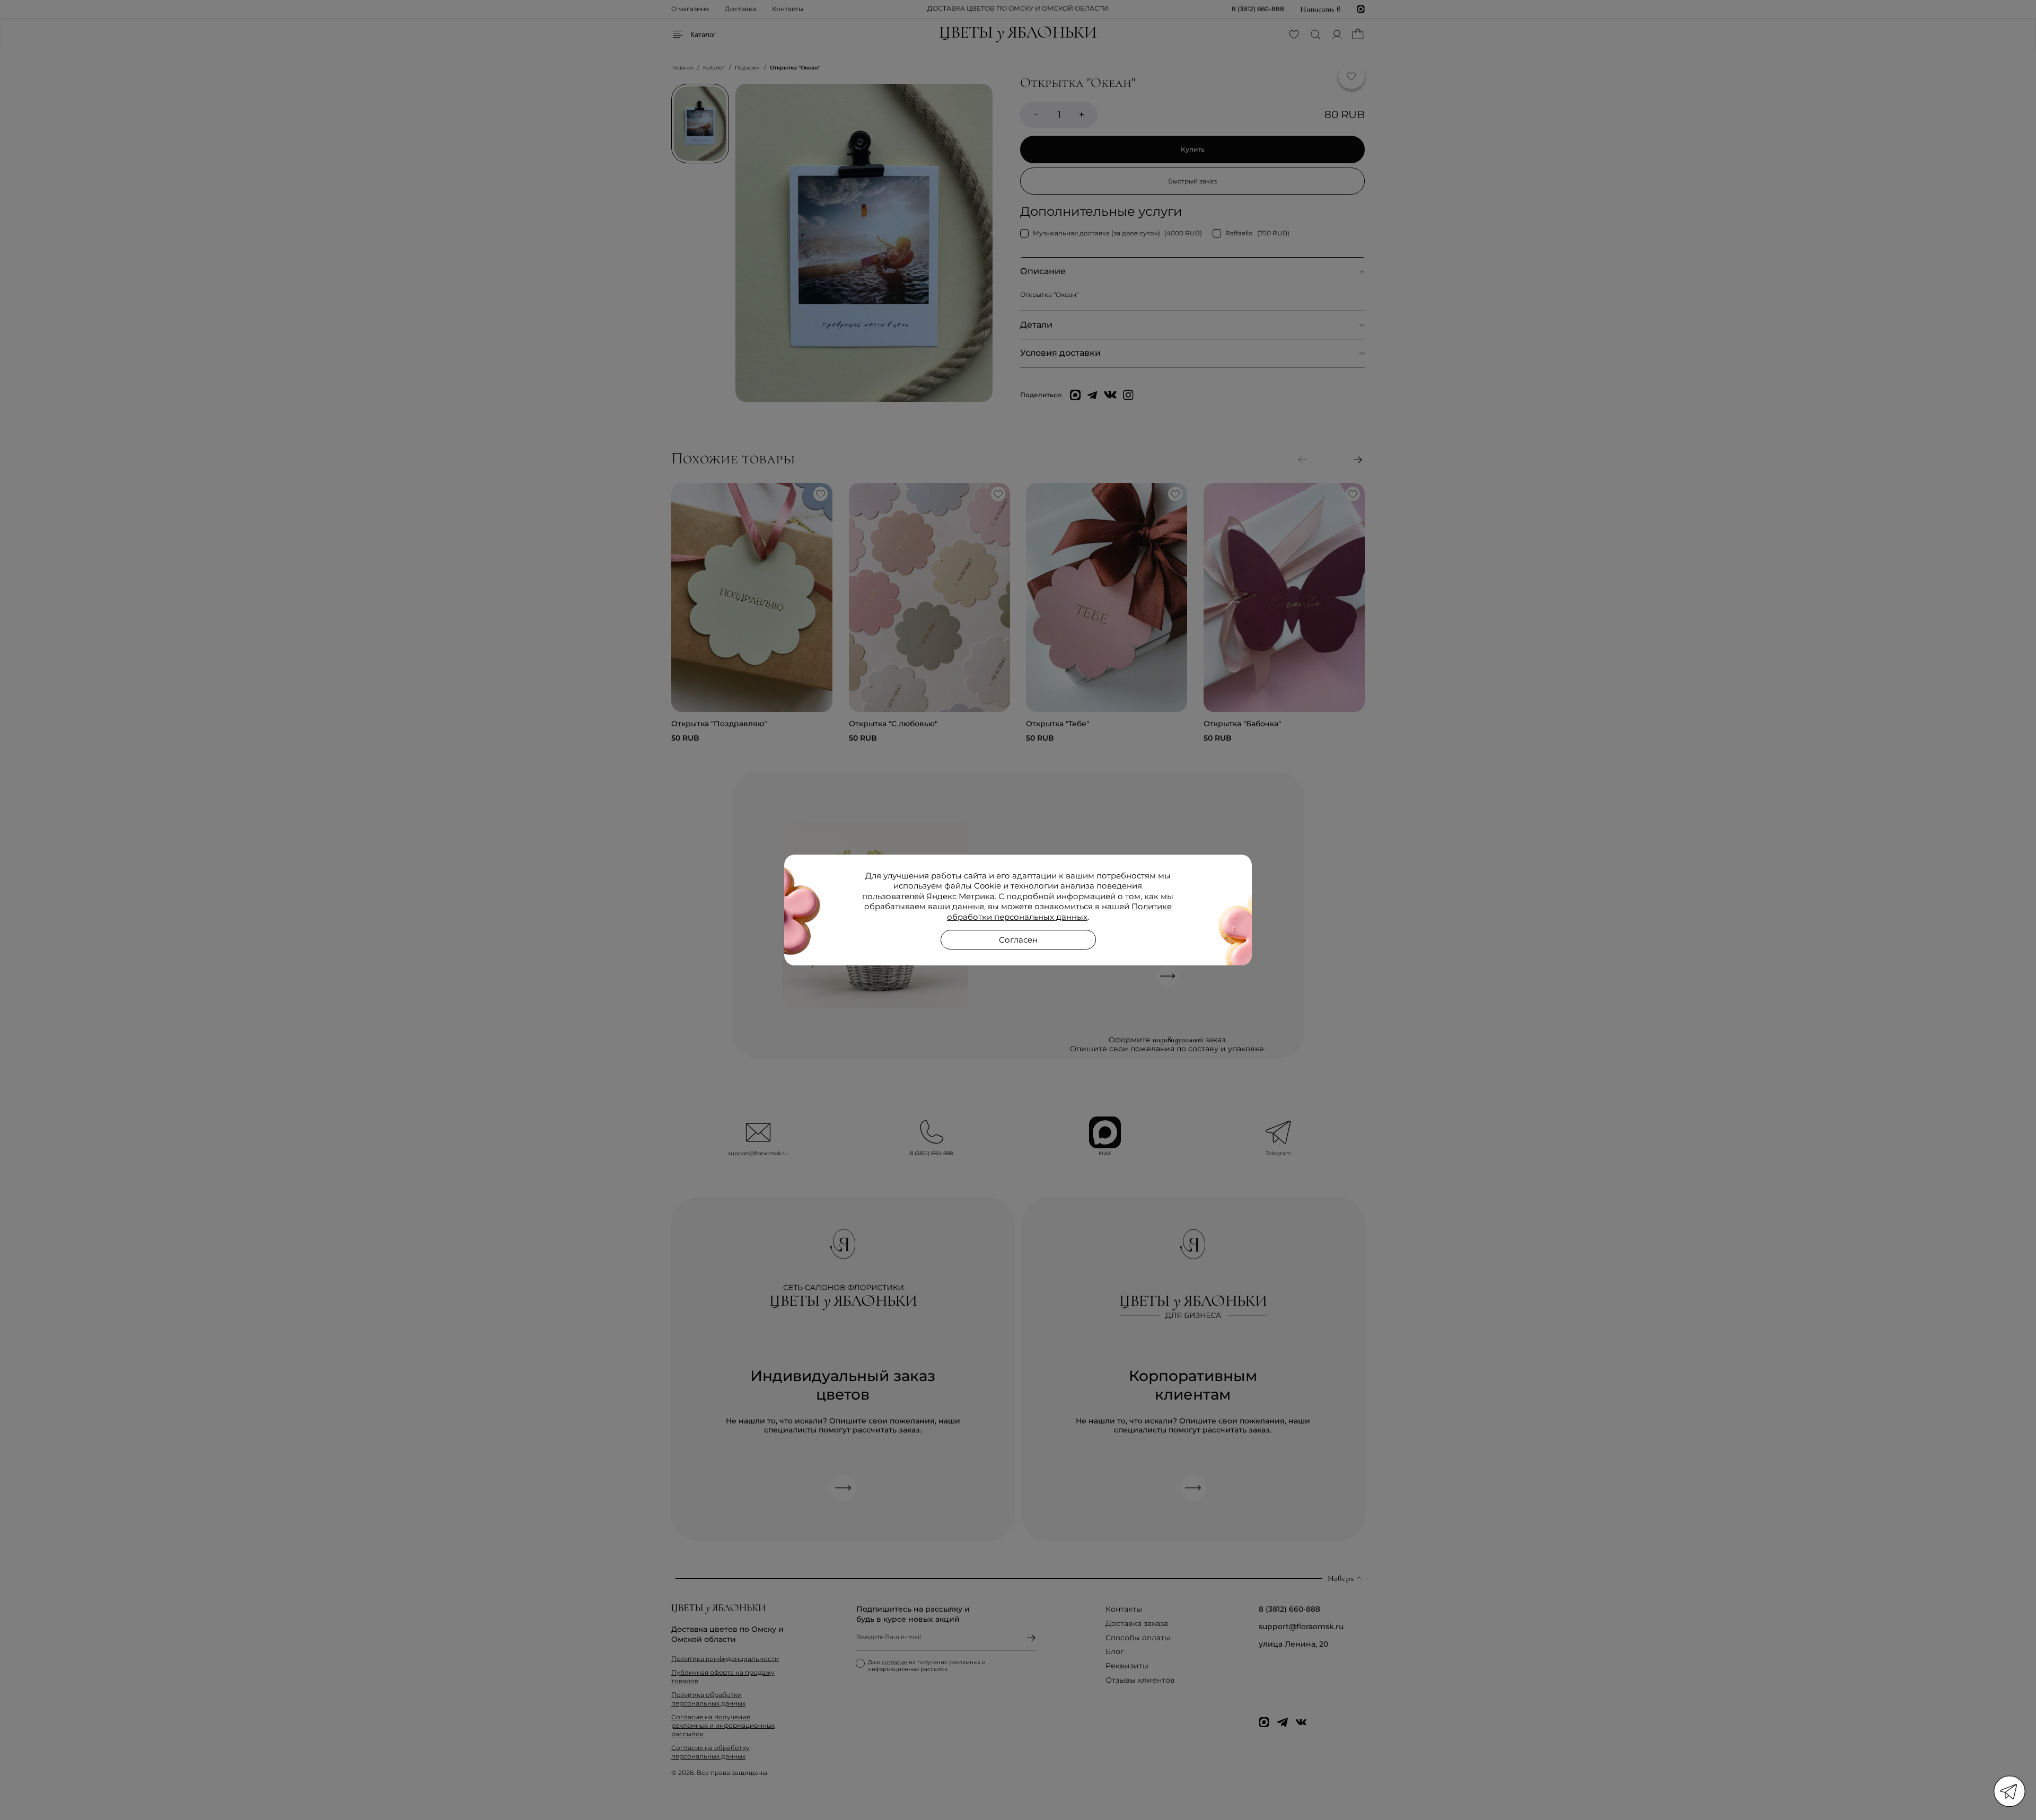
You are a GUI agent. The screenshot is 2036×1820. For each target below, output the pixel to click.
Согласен (1018, 940)
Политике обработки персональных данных (1059, 912)
